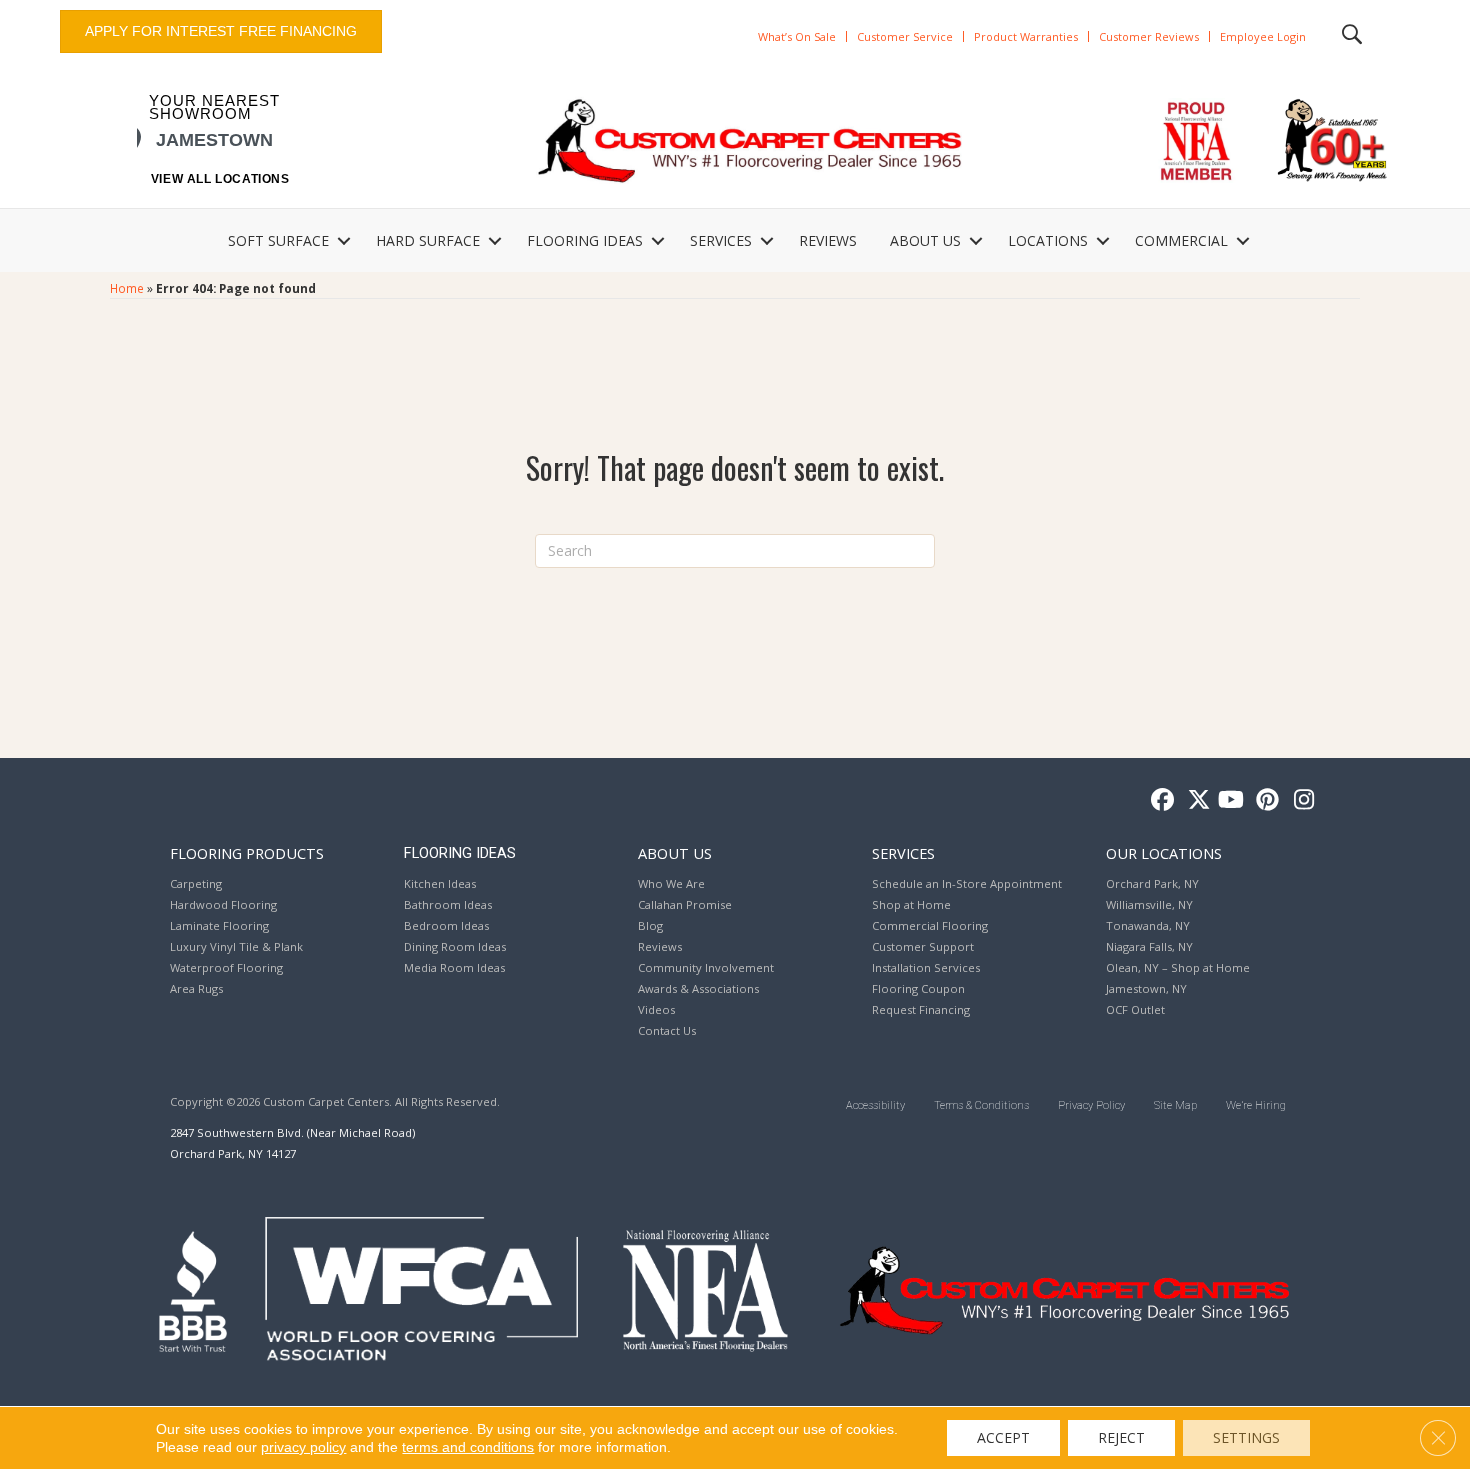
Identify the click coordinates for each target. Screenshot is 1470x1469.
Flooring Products (247, 853)
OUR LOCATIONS (1164, 853)
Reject (1121, 1437)
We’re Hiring (1256, 1105)
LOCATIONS (1048, 240)
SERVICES (721, 240)
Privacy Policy (1091, 1105)
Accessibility (875, 1105)
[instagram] (1299, 800)
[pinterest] (1264, 800)
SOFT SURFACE (278, 240)
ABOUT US (925, 240)
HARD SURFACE (428, 240)
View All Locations (220, 179)
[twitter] (1194, 800)
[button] (344, 241)
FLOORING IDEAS (585, 240)
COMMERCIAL (1181, 240)
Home (127, 288)
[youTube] (1229, 800)
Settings (1246, 1437)
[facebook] (1159, 800)
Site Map (1175, 1105)
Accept (1003, 1437)
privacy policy (303, 1447)
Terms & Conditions (981, 1105)
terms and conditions (468, 1447)
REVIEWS (828, 240)
